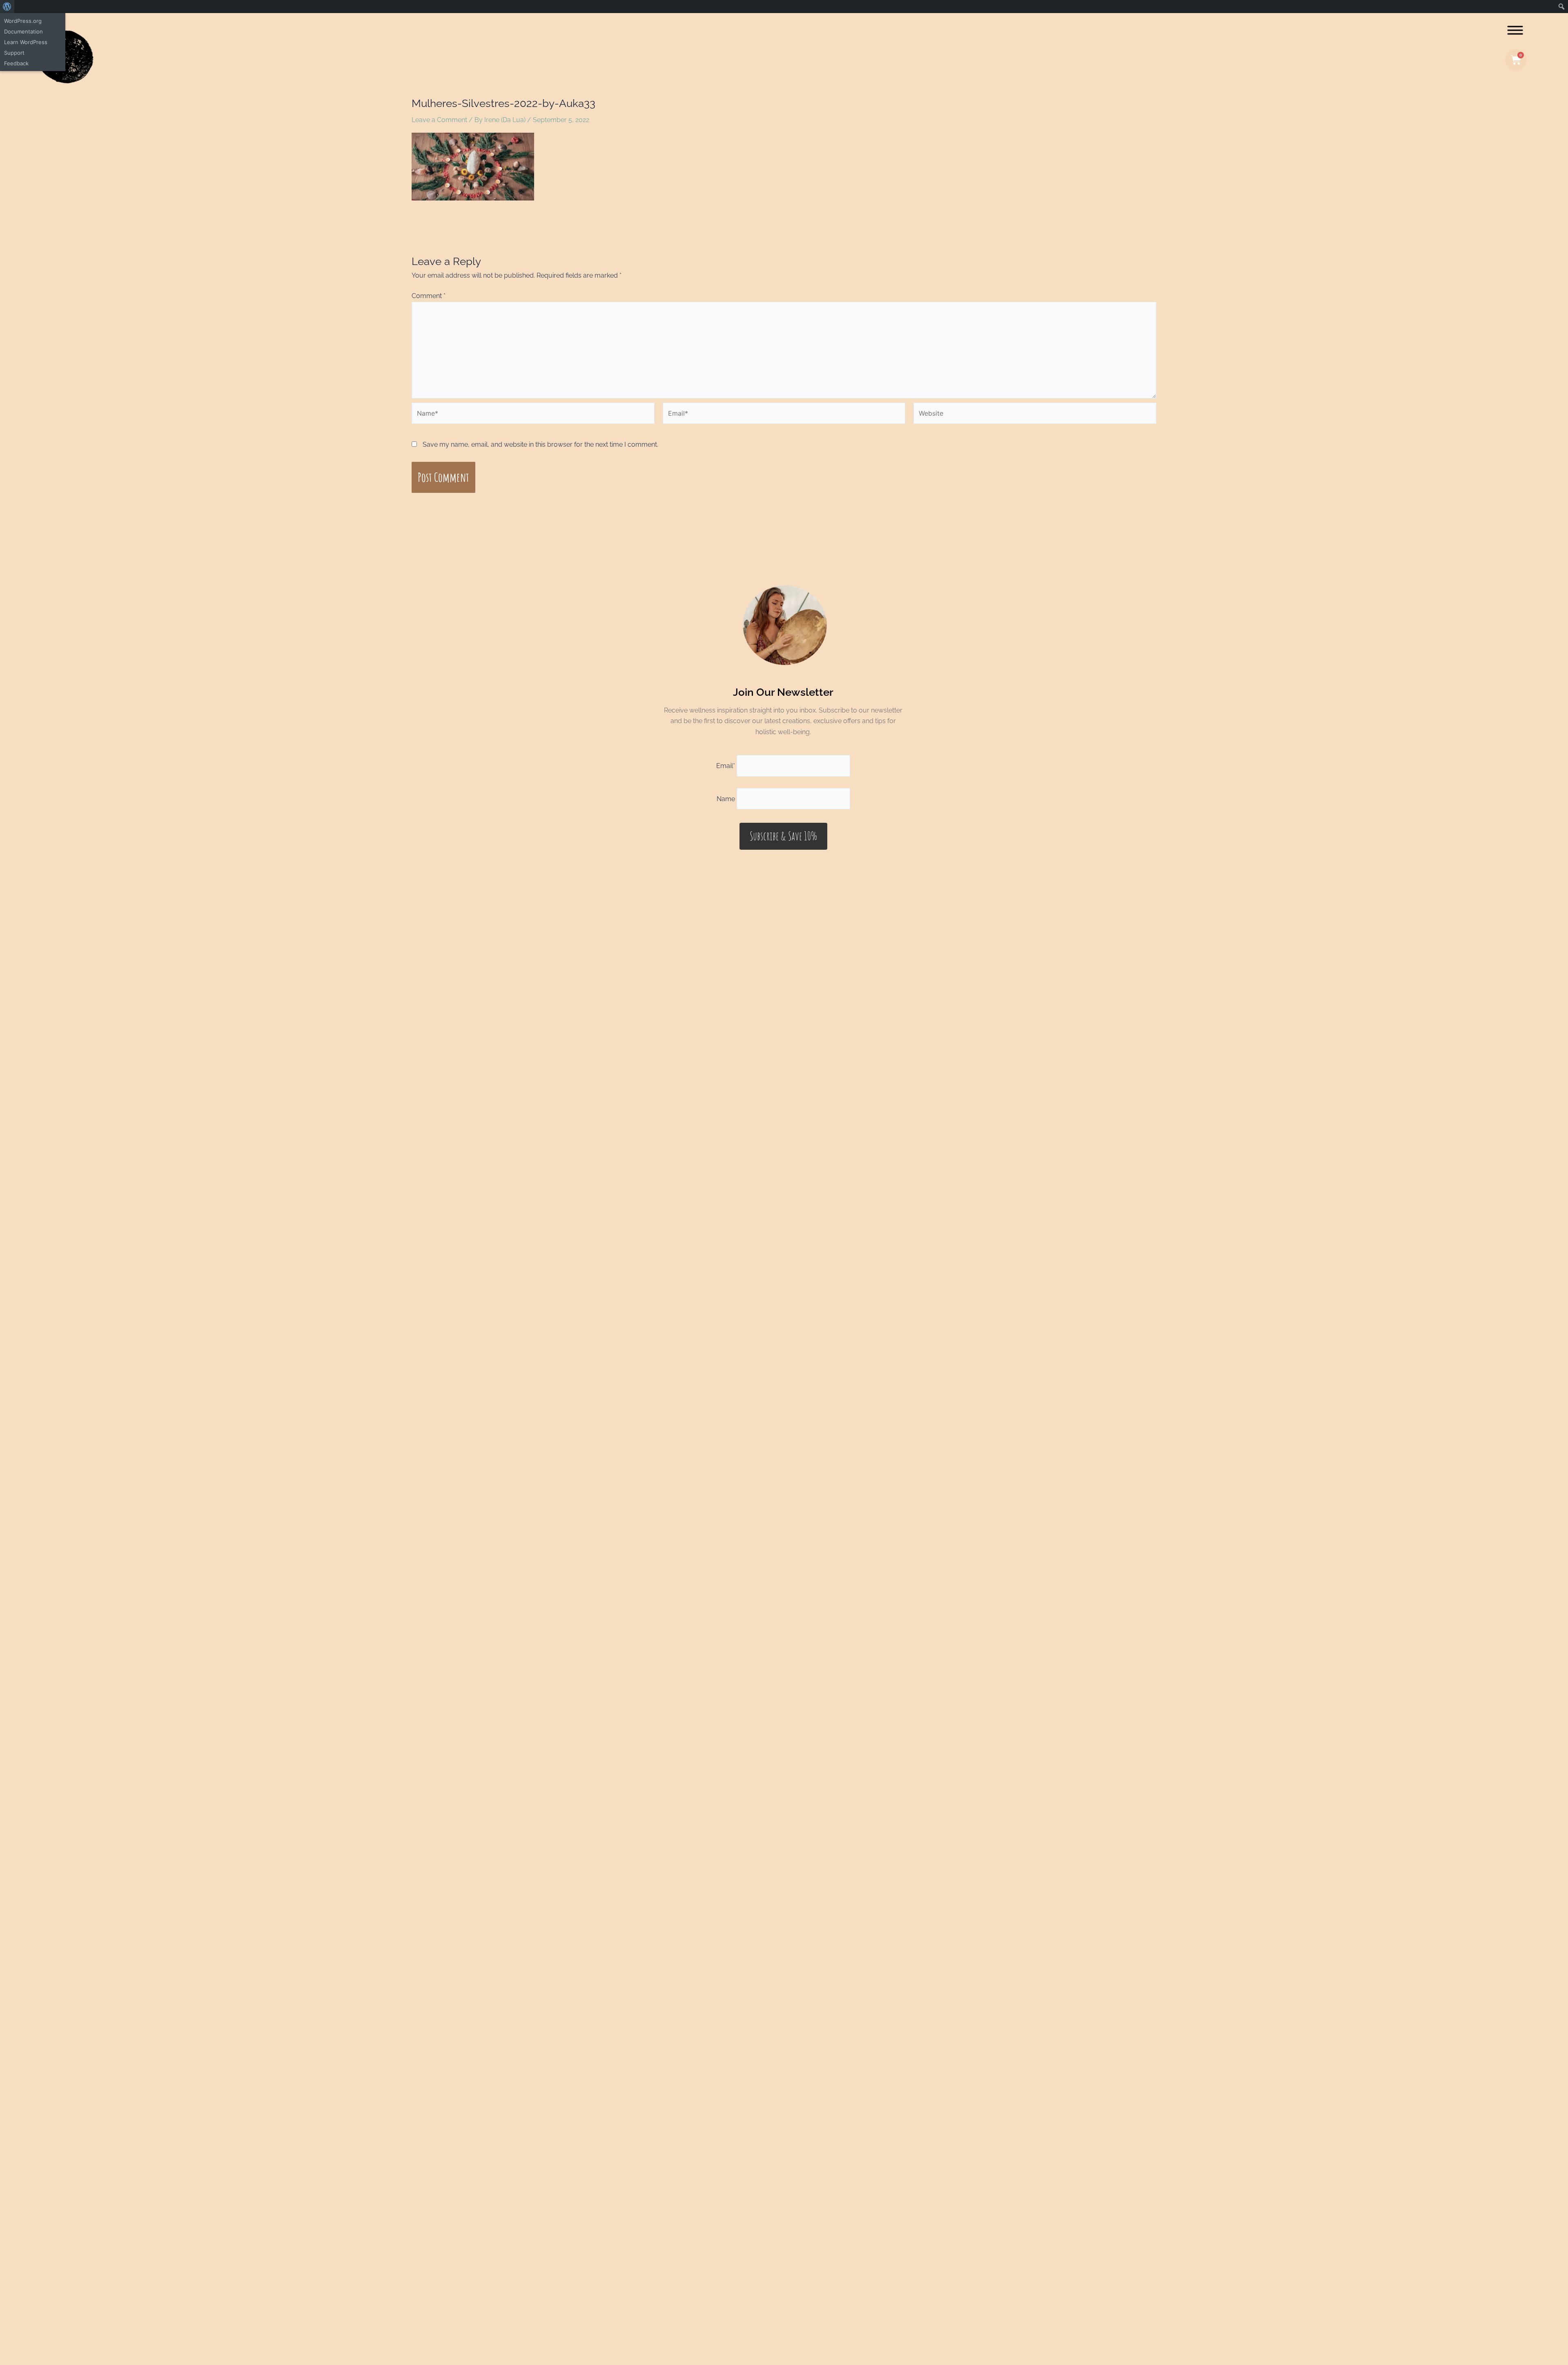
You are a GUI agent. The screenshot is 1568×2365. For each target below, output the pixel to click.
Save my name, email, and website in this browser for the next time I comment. (540, 444)
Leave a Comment (439, 120)
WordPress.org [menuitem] (23, 21)
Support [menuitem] (14, 53)
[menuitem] (7, 7)
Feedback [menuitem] (16, 63)
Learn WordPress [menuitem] (26, 42)
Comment (429, 296)
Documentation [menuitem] (23, 31)
